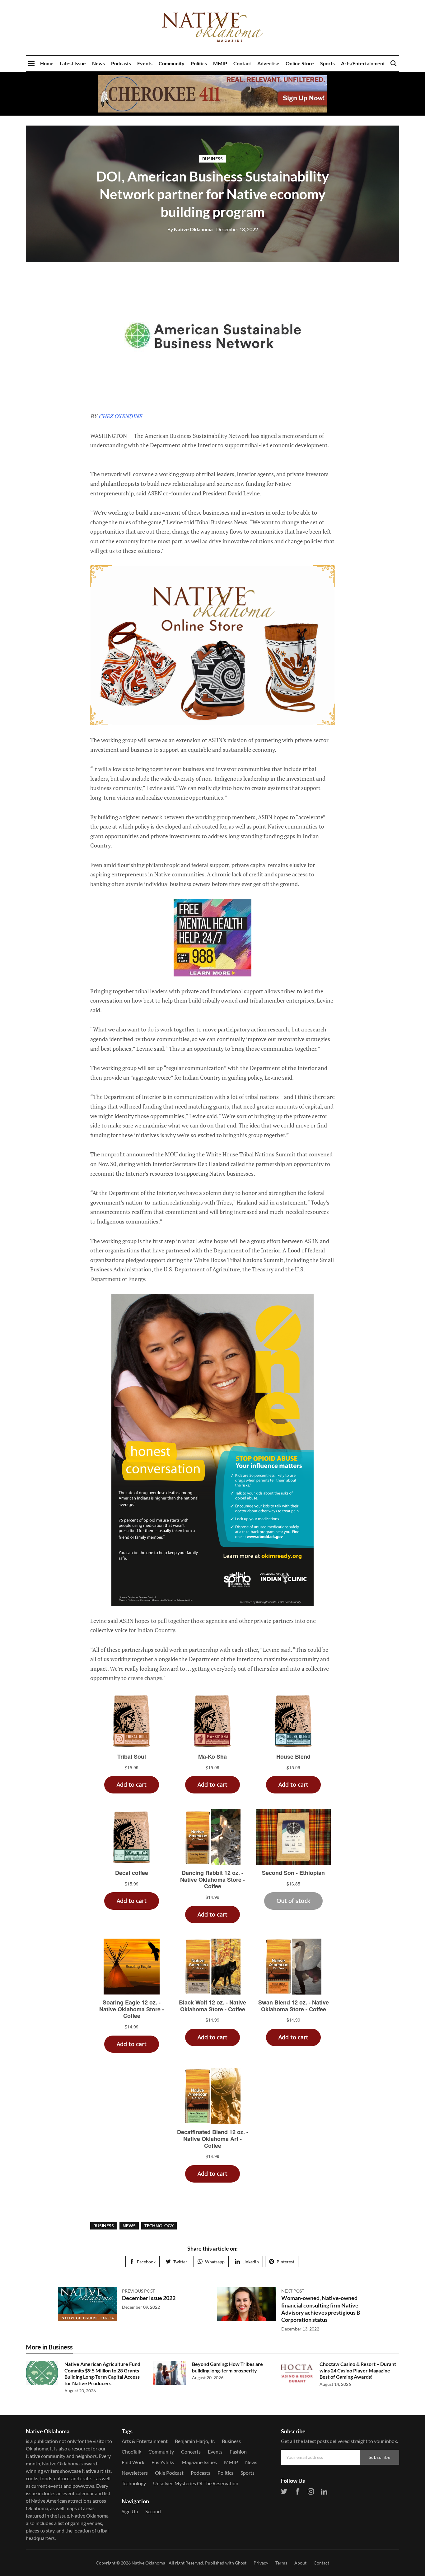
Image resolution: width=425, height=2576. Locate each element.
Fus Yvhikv (163, 2462)
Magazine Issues (199, 2462)
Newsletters (135, 2473)
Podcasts (121, 63)
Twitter (180, 2262)
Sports (327, 63)
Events (145, 63)
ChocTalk (131, 2452)
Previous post (138, 2291)
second (153, 2511)
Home (47, 63)
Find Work (133, 2462)
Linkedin (251, 2262)
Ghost (241, 2563)
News (98, 63)
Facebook (146, 2262)
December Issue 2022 (149, 2298)
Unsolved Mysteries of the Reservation (196, 2483)
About (300, 2563)
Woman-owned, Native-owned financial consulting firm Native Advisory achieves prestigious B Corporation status (321, 2309)
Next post (293, 2291)
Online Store (300, 63)
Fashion (238, 2452)
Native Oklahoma (190, 229)
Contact (242, 63)
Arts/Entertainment (363, 63)
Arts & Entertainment (145, 2441)
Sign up (130, 2511)
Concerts (191, 2452)
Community (172, 63)
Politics (199, 63)
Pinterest (285, 2262)
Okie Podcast (169, 2473)
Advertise (268, 63)
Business (213, 159)
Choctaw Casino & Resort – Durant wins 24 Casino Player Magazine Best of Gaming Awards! (358, 2370)
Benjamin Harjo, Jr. (195, 2441)
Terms (281, 2563)
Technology (159, 2226)
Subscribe (380, 2457)
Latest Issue (73, 63)
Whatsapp (215, 2262)
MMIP (220, 63)
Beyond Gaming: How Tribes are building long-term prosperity (227, 2367)
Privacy (261, 2563)
